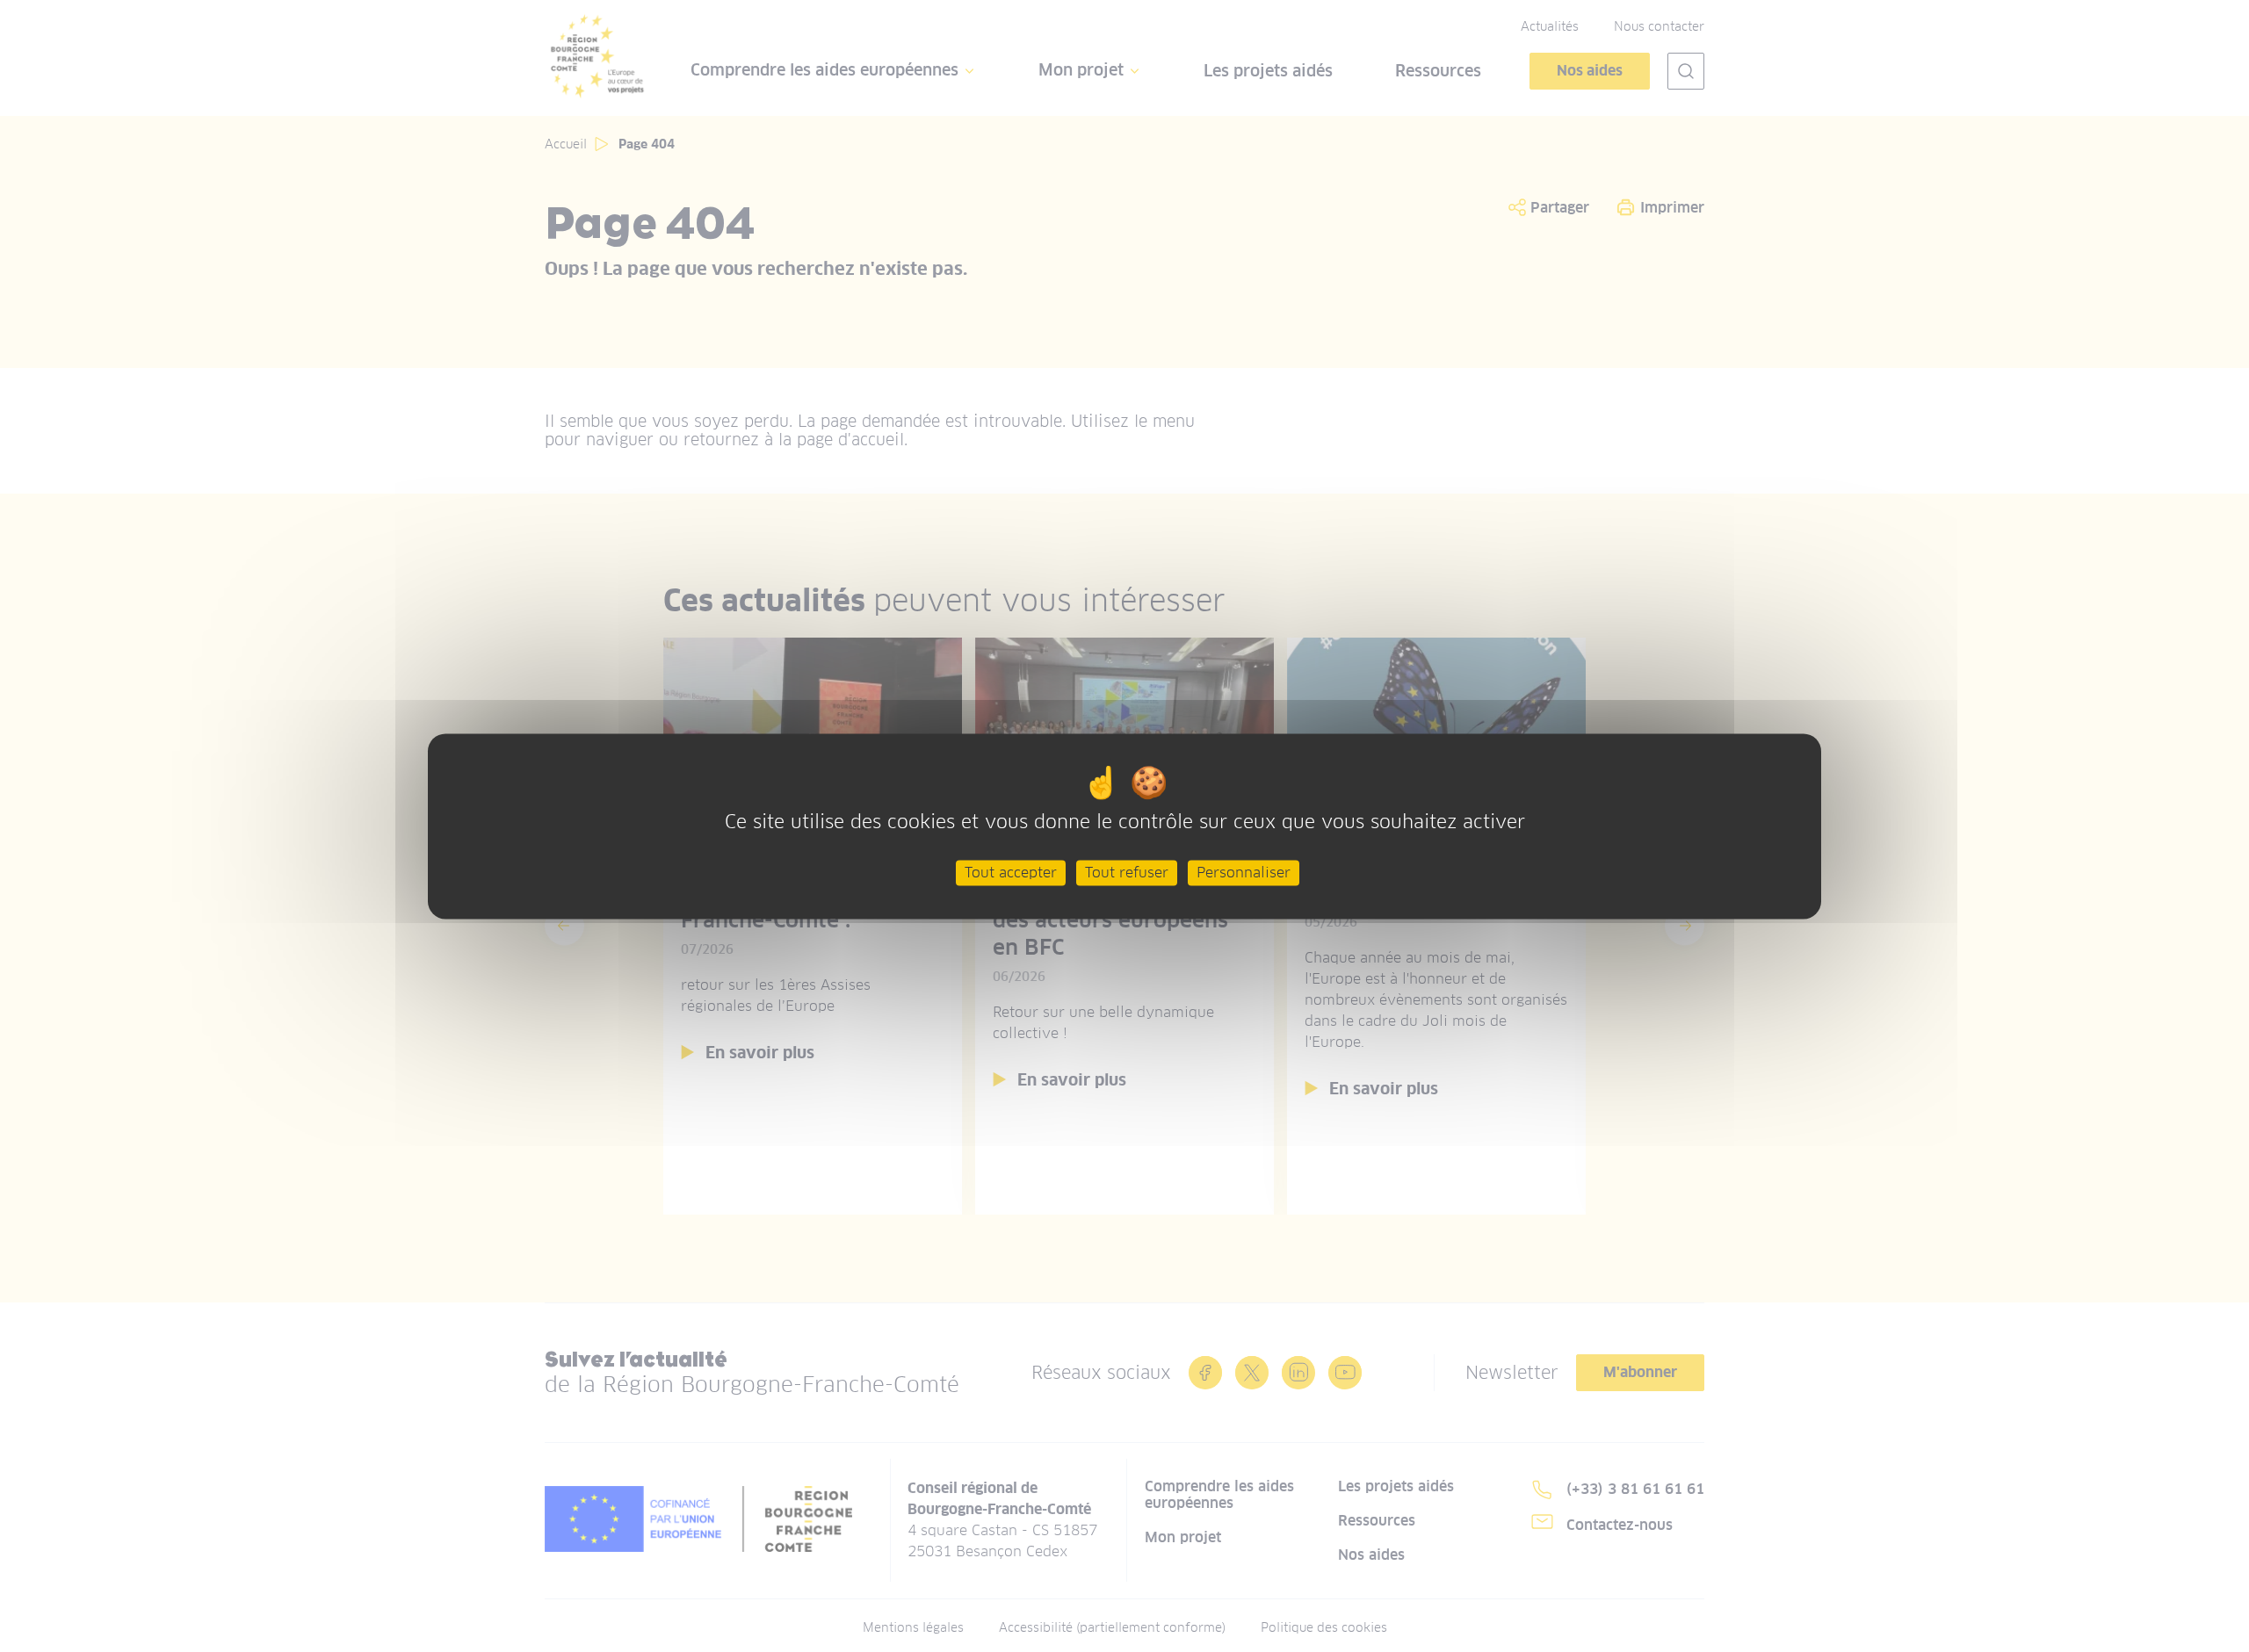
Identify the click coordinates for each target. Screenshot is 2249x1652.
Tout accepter (1011, 873)
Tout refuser (1127, 873)
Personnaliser (1244, 873)
